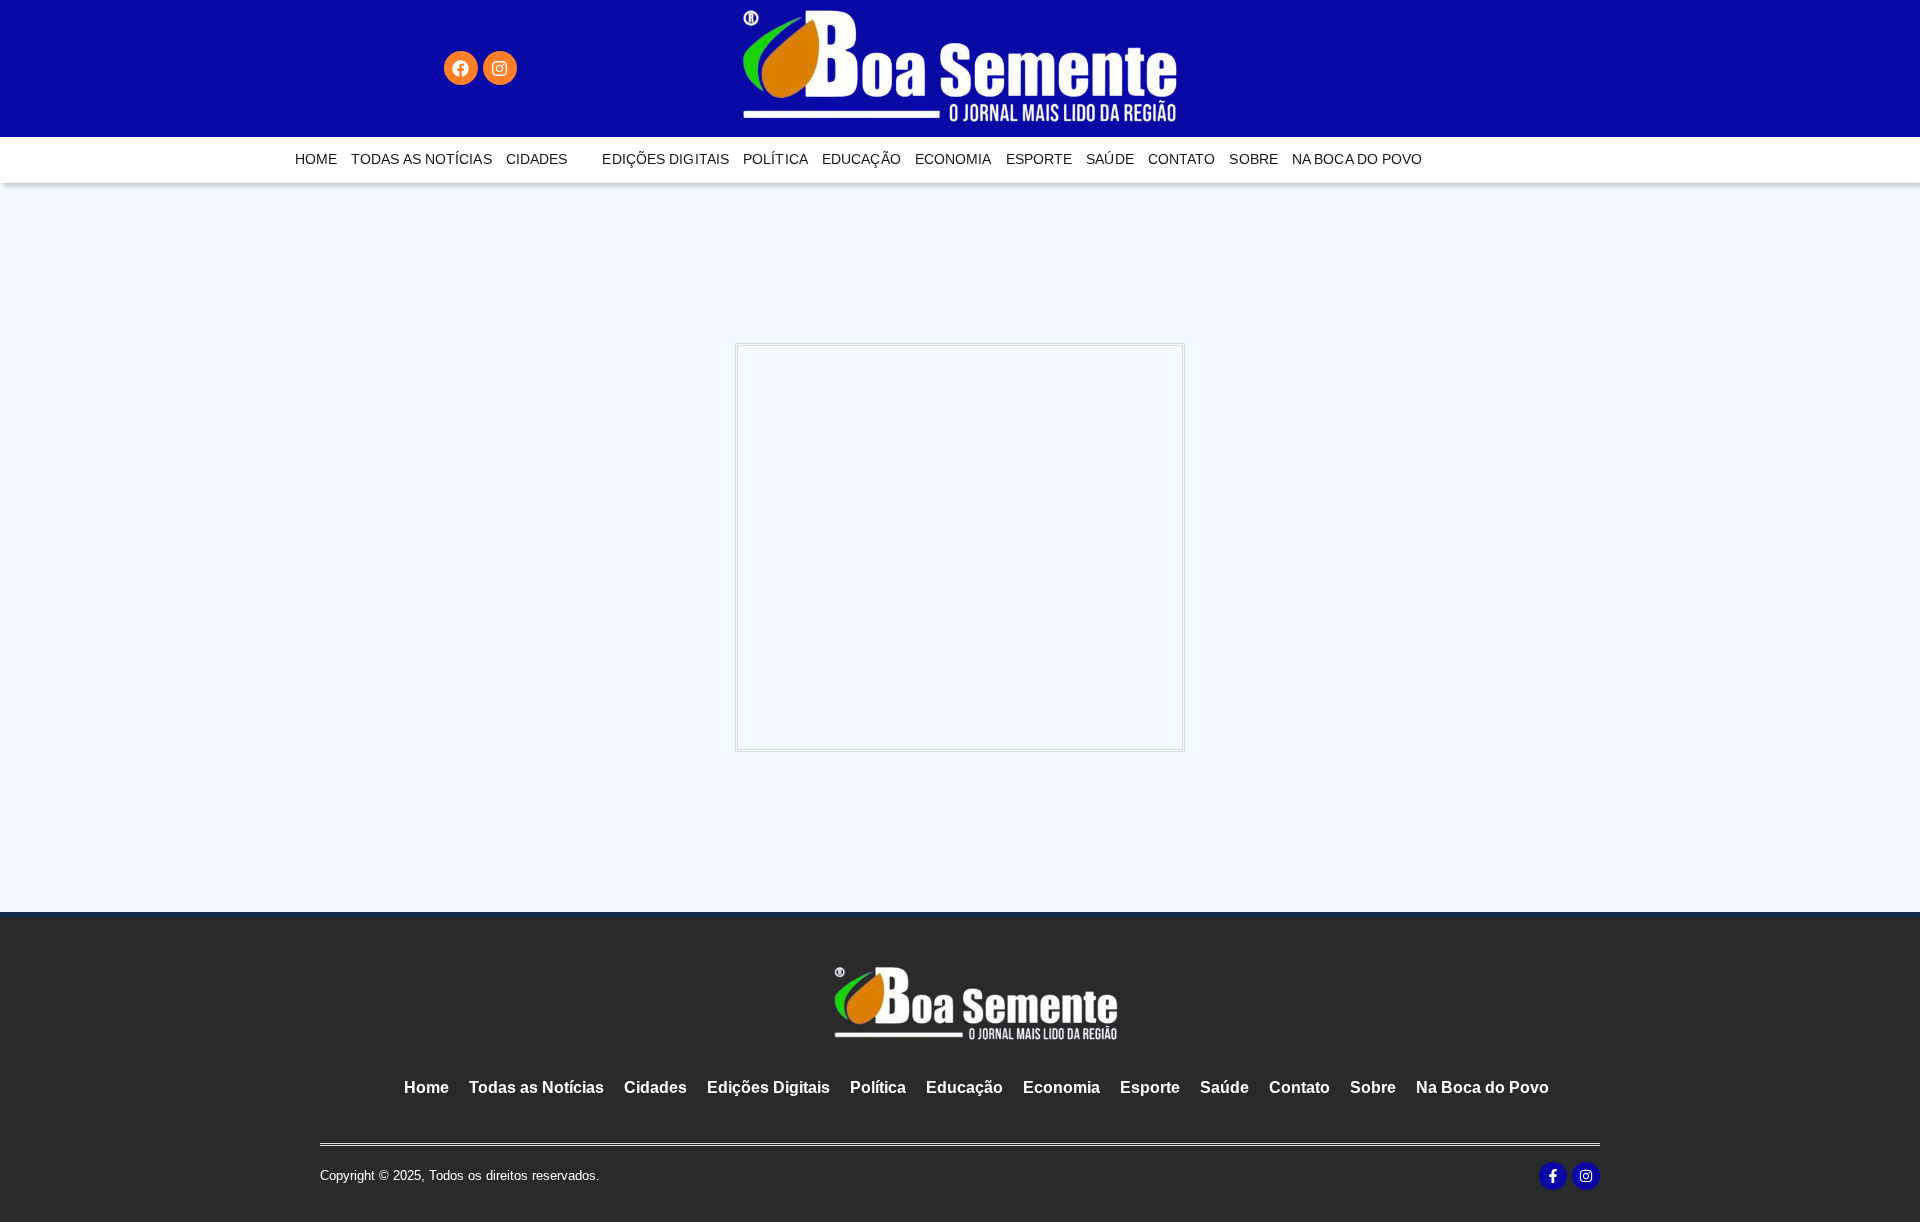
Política (775, 159)
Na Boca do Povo (1357, 159)
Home (316, 159)
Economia (953, 159)
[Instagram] (500, 68)
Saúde (1110, 159)
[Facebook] (461, 68)
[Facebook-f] (1553, 1176)
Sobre (1253, 159)
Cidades (537, 159)
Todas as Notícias (421, 159)
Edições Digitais (665, 159)
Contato (1182, 159)
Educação (861, 159)
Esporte (1039, 159)
